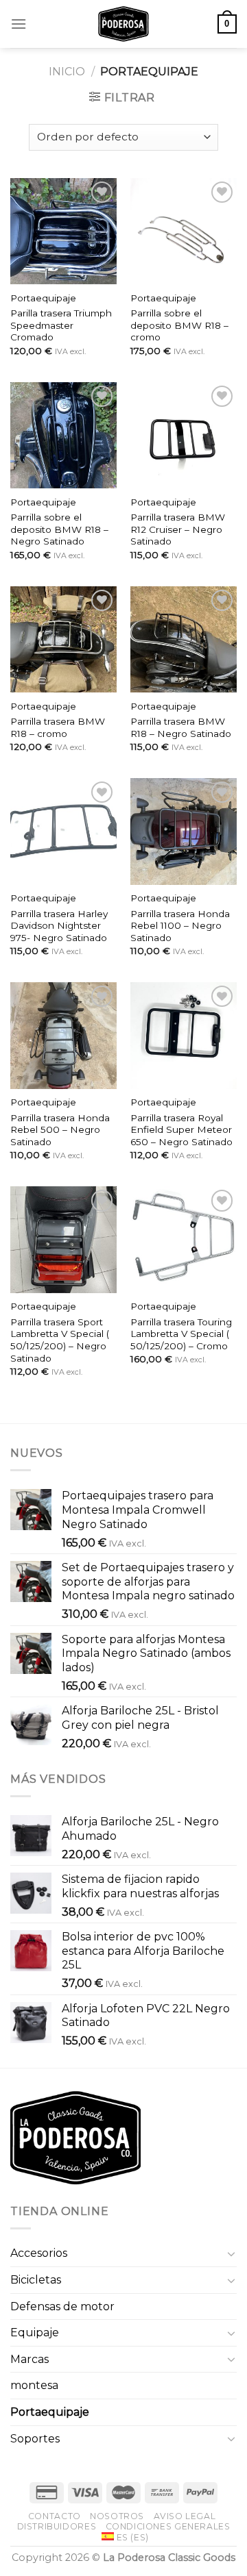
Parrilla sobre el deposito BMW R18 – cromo (179, 325)
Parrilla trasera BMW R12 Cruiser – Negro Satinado (178, 529)
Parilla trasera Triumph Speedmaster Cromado (61, 325)
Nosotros (117, 2516)
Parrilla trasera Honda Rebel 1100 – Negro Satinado (180, 926)
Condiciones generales (168, 2526)
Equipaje (35, 2333)
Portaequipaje (43, 298)
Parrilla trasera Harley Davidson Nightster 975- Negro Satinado (59, 926)
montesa (34, 2385)
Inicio (67, 72)
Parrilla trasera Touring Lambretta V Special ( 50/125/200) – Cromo (181, 1334)
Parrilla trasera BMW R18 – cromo (58, 727)
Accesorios (39, 2253)
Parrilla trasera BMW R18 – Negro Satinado (181, 727)
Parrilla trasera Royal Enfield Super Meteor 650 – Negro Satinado (181, 1130)
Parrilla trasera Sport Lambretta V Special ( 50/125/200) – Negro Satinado (60, 1340)
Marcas (30, 2359)
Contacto (55, 2516)
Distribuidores (57, 2526)
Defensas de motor (62, 2306)
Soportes (35, 2439)
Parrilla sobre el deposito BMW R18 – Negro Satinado (59, 529)
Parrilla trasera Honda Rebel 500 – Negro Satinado (60, 1130)
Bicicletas (36, 2280)
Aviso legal (185, 2516)
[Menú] (19, 24)
